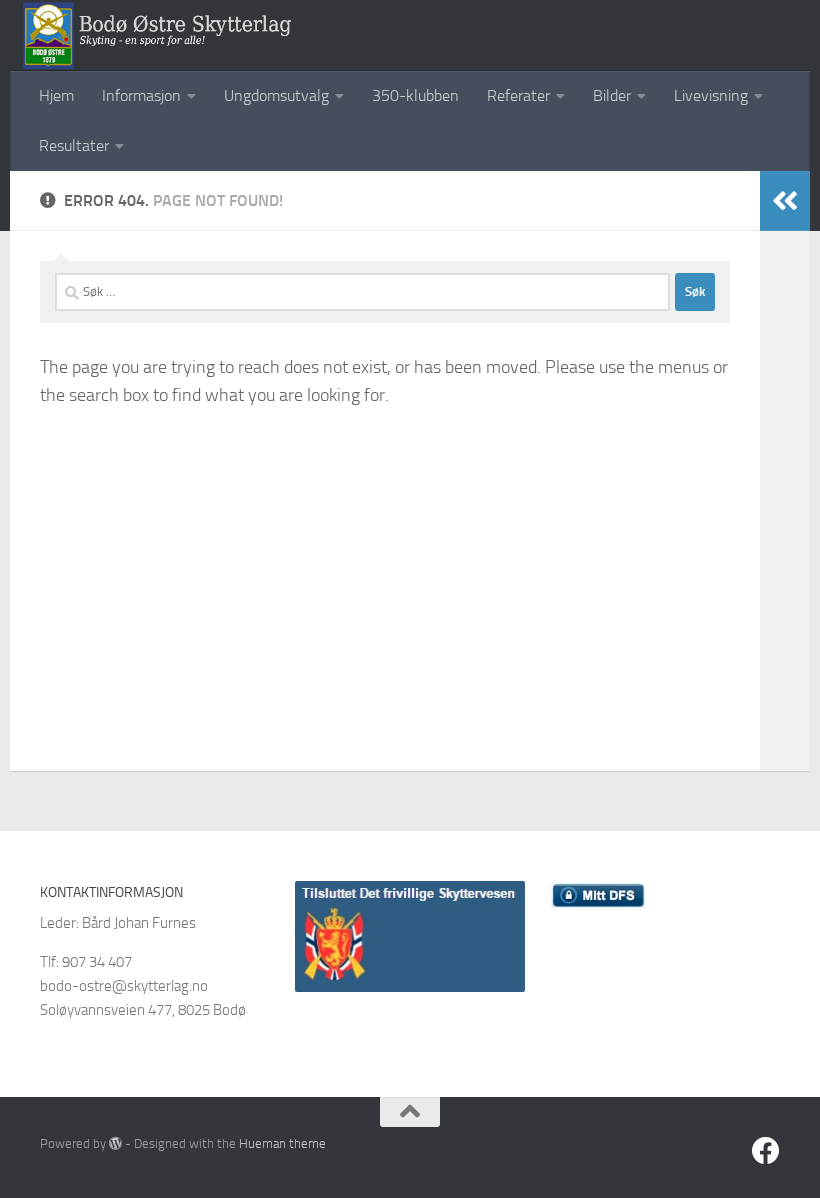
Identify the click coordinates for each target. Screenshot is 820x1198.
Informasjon (141, 95)
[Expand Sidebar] (785, 201)
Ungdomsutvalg (276, 95)
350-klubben (415, 95)
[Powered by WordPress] (115, 1143)
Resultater (74, 145)
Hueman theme (282, 1143)
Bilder (612, 95)
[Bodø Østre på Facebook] (766, 1151)
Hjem (56, 95)
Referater (518, 95)
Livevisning (711, 95)
